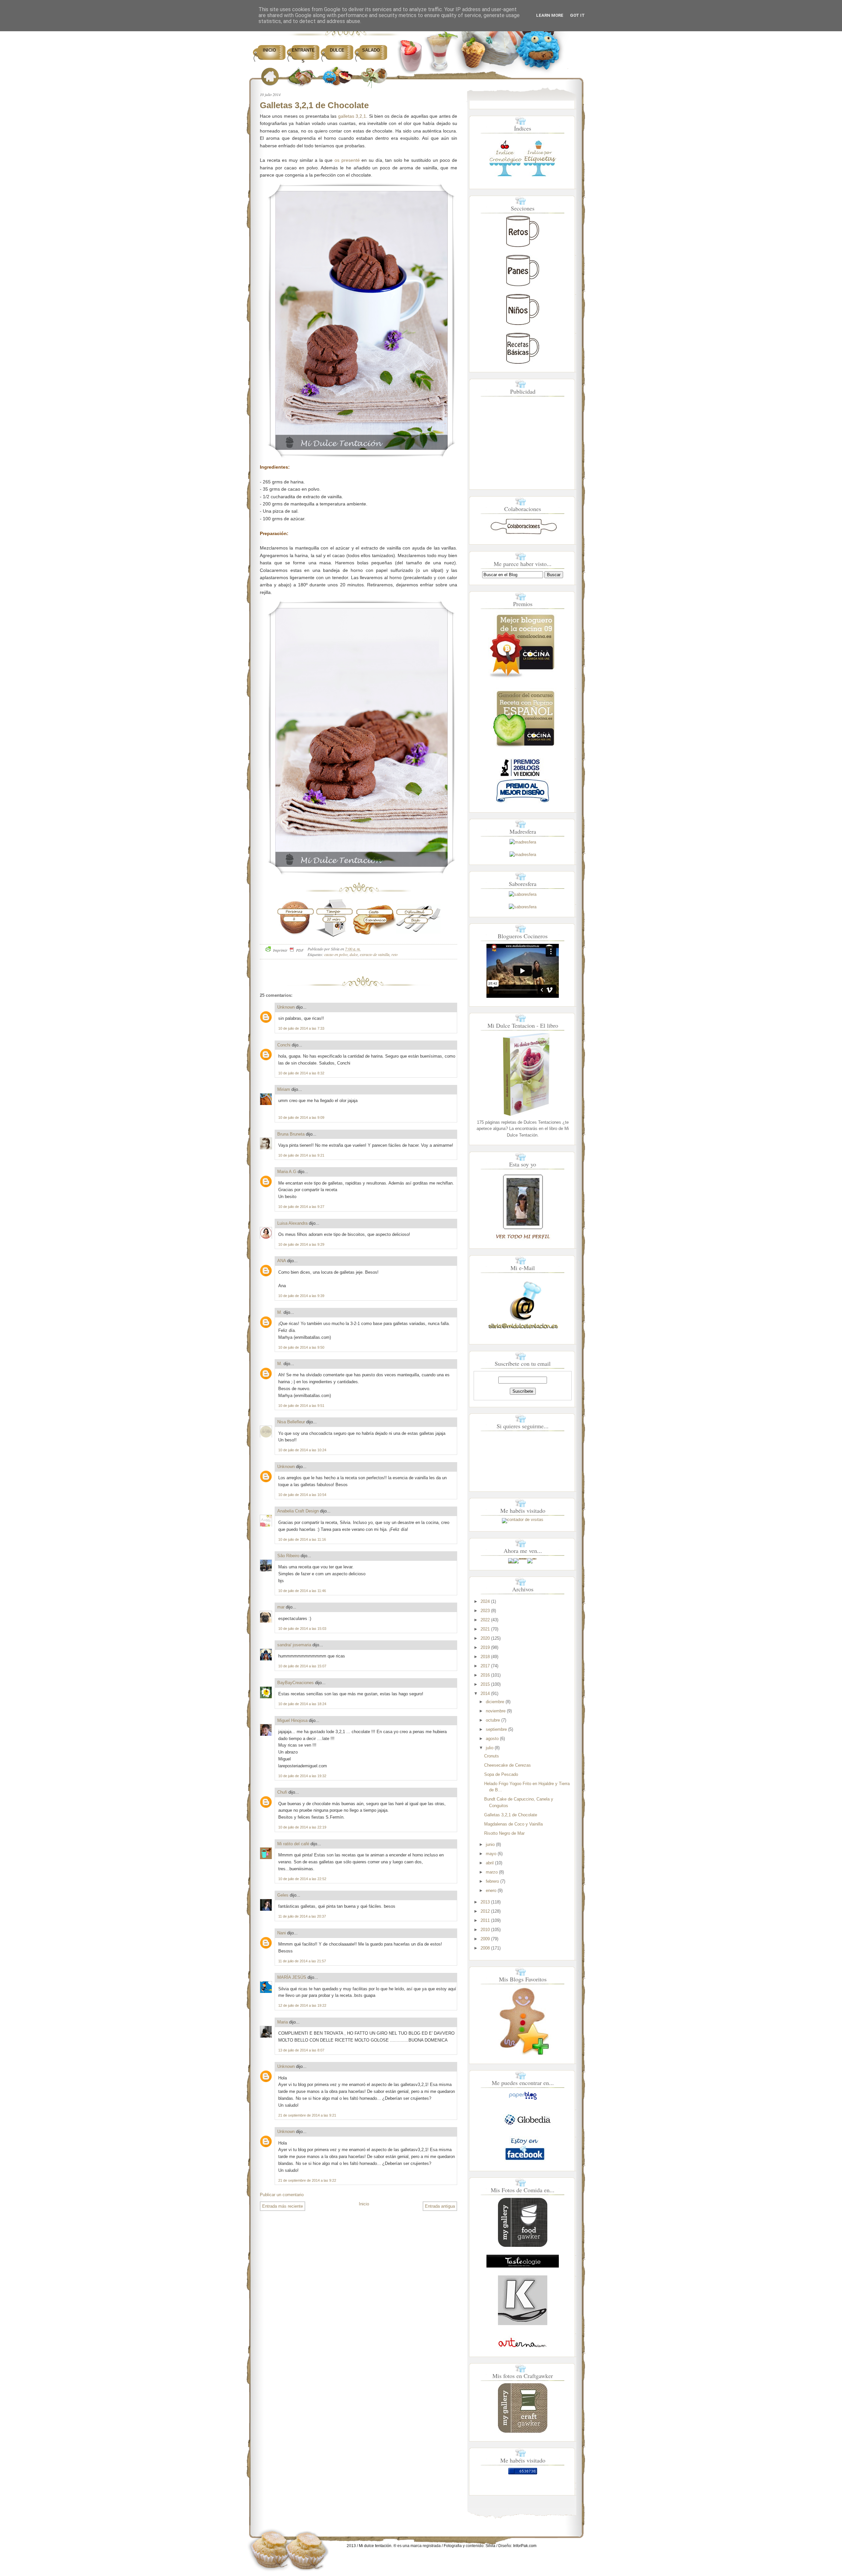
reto (395, 954)
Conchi (284, 1045)
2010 (485, 1930)
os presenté (347, 160)
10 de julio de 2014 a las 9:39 (301, 1296)
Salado (371, 50)
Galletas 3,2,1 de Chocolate (314, 105)
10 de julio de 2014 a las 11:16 (302, 1539)
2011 (485, 1920)
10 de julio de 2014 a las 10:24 (302, 1450)
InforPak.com (525, 2546)
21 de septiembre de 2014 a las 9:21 (307, 2115)
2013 (485, 1902)
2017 (485, 1666)
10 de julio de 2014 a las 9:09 (301, 1117)
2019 (485, 1647)
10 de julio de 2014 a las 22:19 (302, 1827)
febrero (492, 1881)
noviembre (496, 1711)
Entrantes (303, 56)
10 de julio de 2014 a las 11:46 (302, 1591)
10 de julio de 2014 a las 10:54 (302, 1495)
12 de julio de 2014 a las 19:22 (302, 2005)
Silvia (490, 2546)
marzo (492, 1872)
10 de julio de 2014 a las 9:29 (301, 1244)
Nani (282, 1933)
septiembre (496, 1729)
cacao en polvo (336, 954)
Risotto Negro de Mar (504, 1833)
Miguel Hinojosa (292, 1720)
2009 (485, 1939)
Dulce (337, 50)
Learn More (550, 15)
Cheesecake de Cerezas (508, 1765)
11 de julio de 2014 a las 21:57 (302, 1961)
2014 (485, 1693)
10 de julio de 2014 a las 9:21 (301, 1155)
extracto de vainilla (375, 954)
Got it (577, 15)
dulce (354, 954)
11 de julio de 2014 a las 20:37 (302, 1916)
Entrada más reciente (283, 2206)
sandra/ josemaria (294, 1645)
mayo (491, 1854)
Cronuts (492, 1756)
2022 (485, 1620)
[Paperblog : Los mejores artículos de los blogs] (523, 2100)
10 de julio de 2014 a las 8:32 (301, 1073)
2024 (485, 1601)
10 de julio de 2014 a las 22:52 (302, 1879)
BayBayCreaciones (296, 1683)
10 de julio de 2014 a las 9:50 (301, 1347)
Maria (283, 2022)
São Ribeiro (288, 1556)
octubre (493, 1720)
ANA (282, 1261)
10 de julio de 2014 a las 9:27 (301, 1207)
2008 (485, 1948)
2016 (485, 1675)
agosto (492, 1739)
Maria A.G (287, 1172)
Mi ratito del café (293, 1844)
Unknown (286, 1007)
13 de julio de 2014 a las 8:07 (301, 2050)
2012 (485, 1911)
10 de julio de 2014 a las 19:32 (302, 1776)
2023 (485, 1611)
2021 (485, 1629)
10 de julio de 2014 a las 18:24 (302, 1704)
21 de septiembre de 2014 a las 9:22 (307, 2180)
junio (490, 1844)
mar (281, 1607)
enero (491, 1890)
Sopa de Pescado (501, 1774)
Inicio (269, 50)
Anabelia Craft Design (298, 1511)
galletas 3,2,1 (352, 116)
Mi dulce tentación (375, 2546)
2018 (485, 1657)
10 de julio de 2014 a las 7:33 (301, 1028)
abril (490, 1863)
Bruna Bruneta (291, 1134)
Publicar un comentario (282, 2195)
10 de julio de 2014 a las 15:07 (302, 1666)
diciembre (495, 1702)
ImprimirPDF (288, 950)
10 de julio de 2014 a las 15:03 (302, 1629)
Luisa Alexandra (292, 1223)
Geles (283, 1895)
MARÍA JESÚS (292, 1977)
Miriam (284, 1089)
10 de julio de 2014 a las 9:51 (301, 1406)
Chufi (282, 1792)
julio (490, 1748)
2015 (485, 1684)
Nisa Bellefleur (291, 1422)
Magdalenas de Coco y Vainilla (513, 1824)
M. (280, 1312)
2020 (485, 1638)
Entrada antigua (440, 2206)
